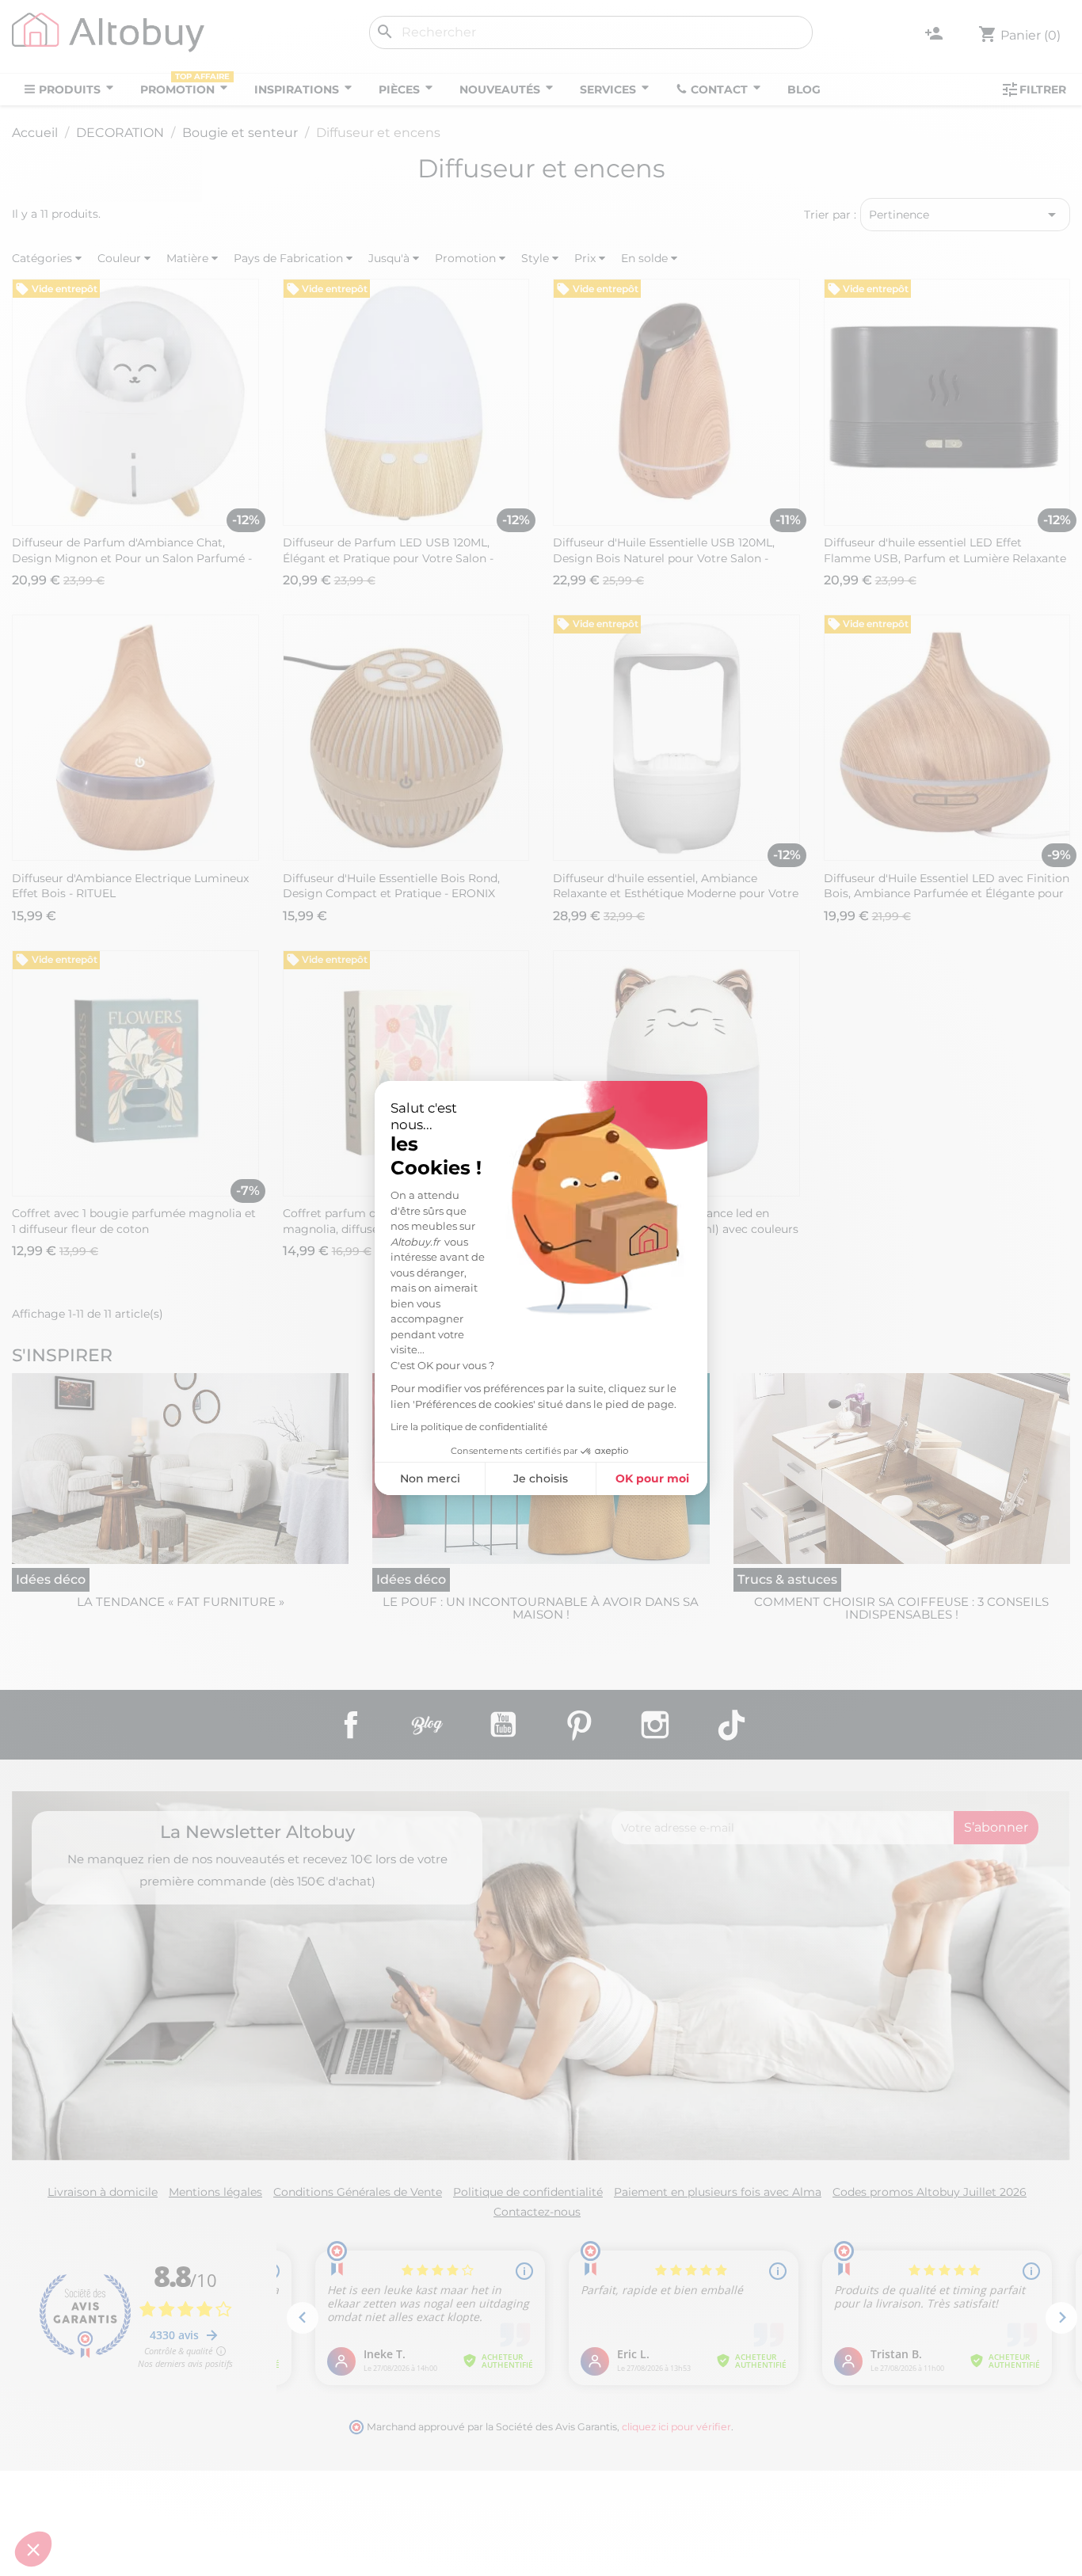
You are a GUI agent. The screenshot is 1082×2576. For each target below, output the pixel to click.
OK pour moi (652, 1478)
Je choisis (541, 1478)
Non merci (430, 1478)
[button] (33, 2549)
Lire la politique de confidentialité (469, 1427)
